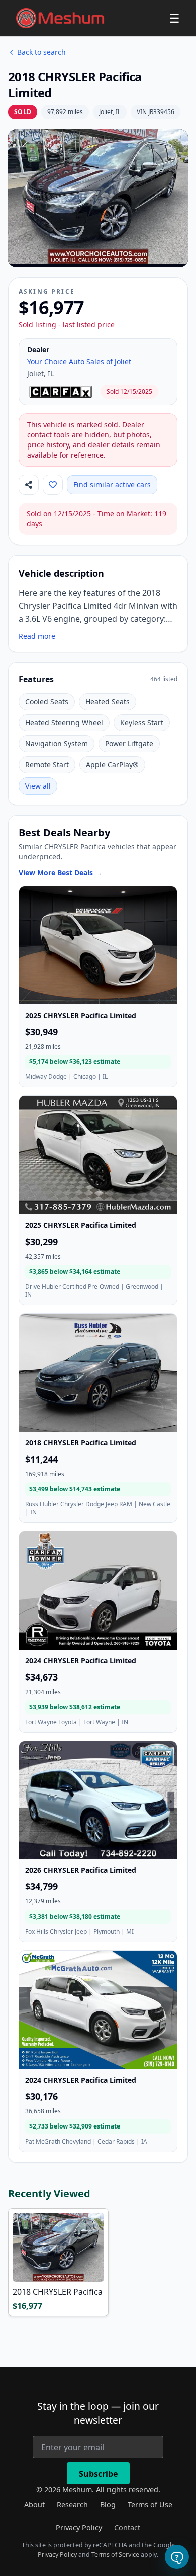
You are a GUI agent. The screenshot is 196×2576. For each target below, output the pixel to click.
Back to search (41, 52)
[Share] (29, 485)
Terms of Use (150, 2504)
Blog (108, 2504)
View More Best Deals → (60, 873)
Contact (127, 2528)
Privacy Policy (79, 2528)
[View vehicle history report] (62, 392)
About (34, 2504)
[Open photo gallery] (98, 197)
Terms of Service (115, 2555)
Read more (37, 636)
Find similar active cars (112, 484)
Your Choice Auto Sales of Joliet (79, 361)
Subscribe (98, 2474)
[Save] (53, 485)
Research (72, 2504)
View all (38, 786)
